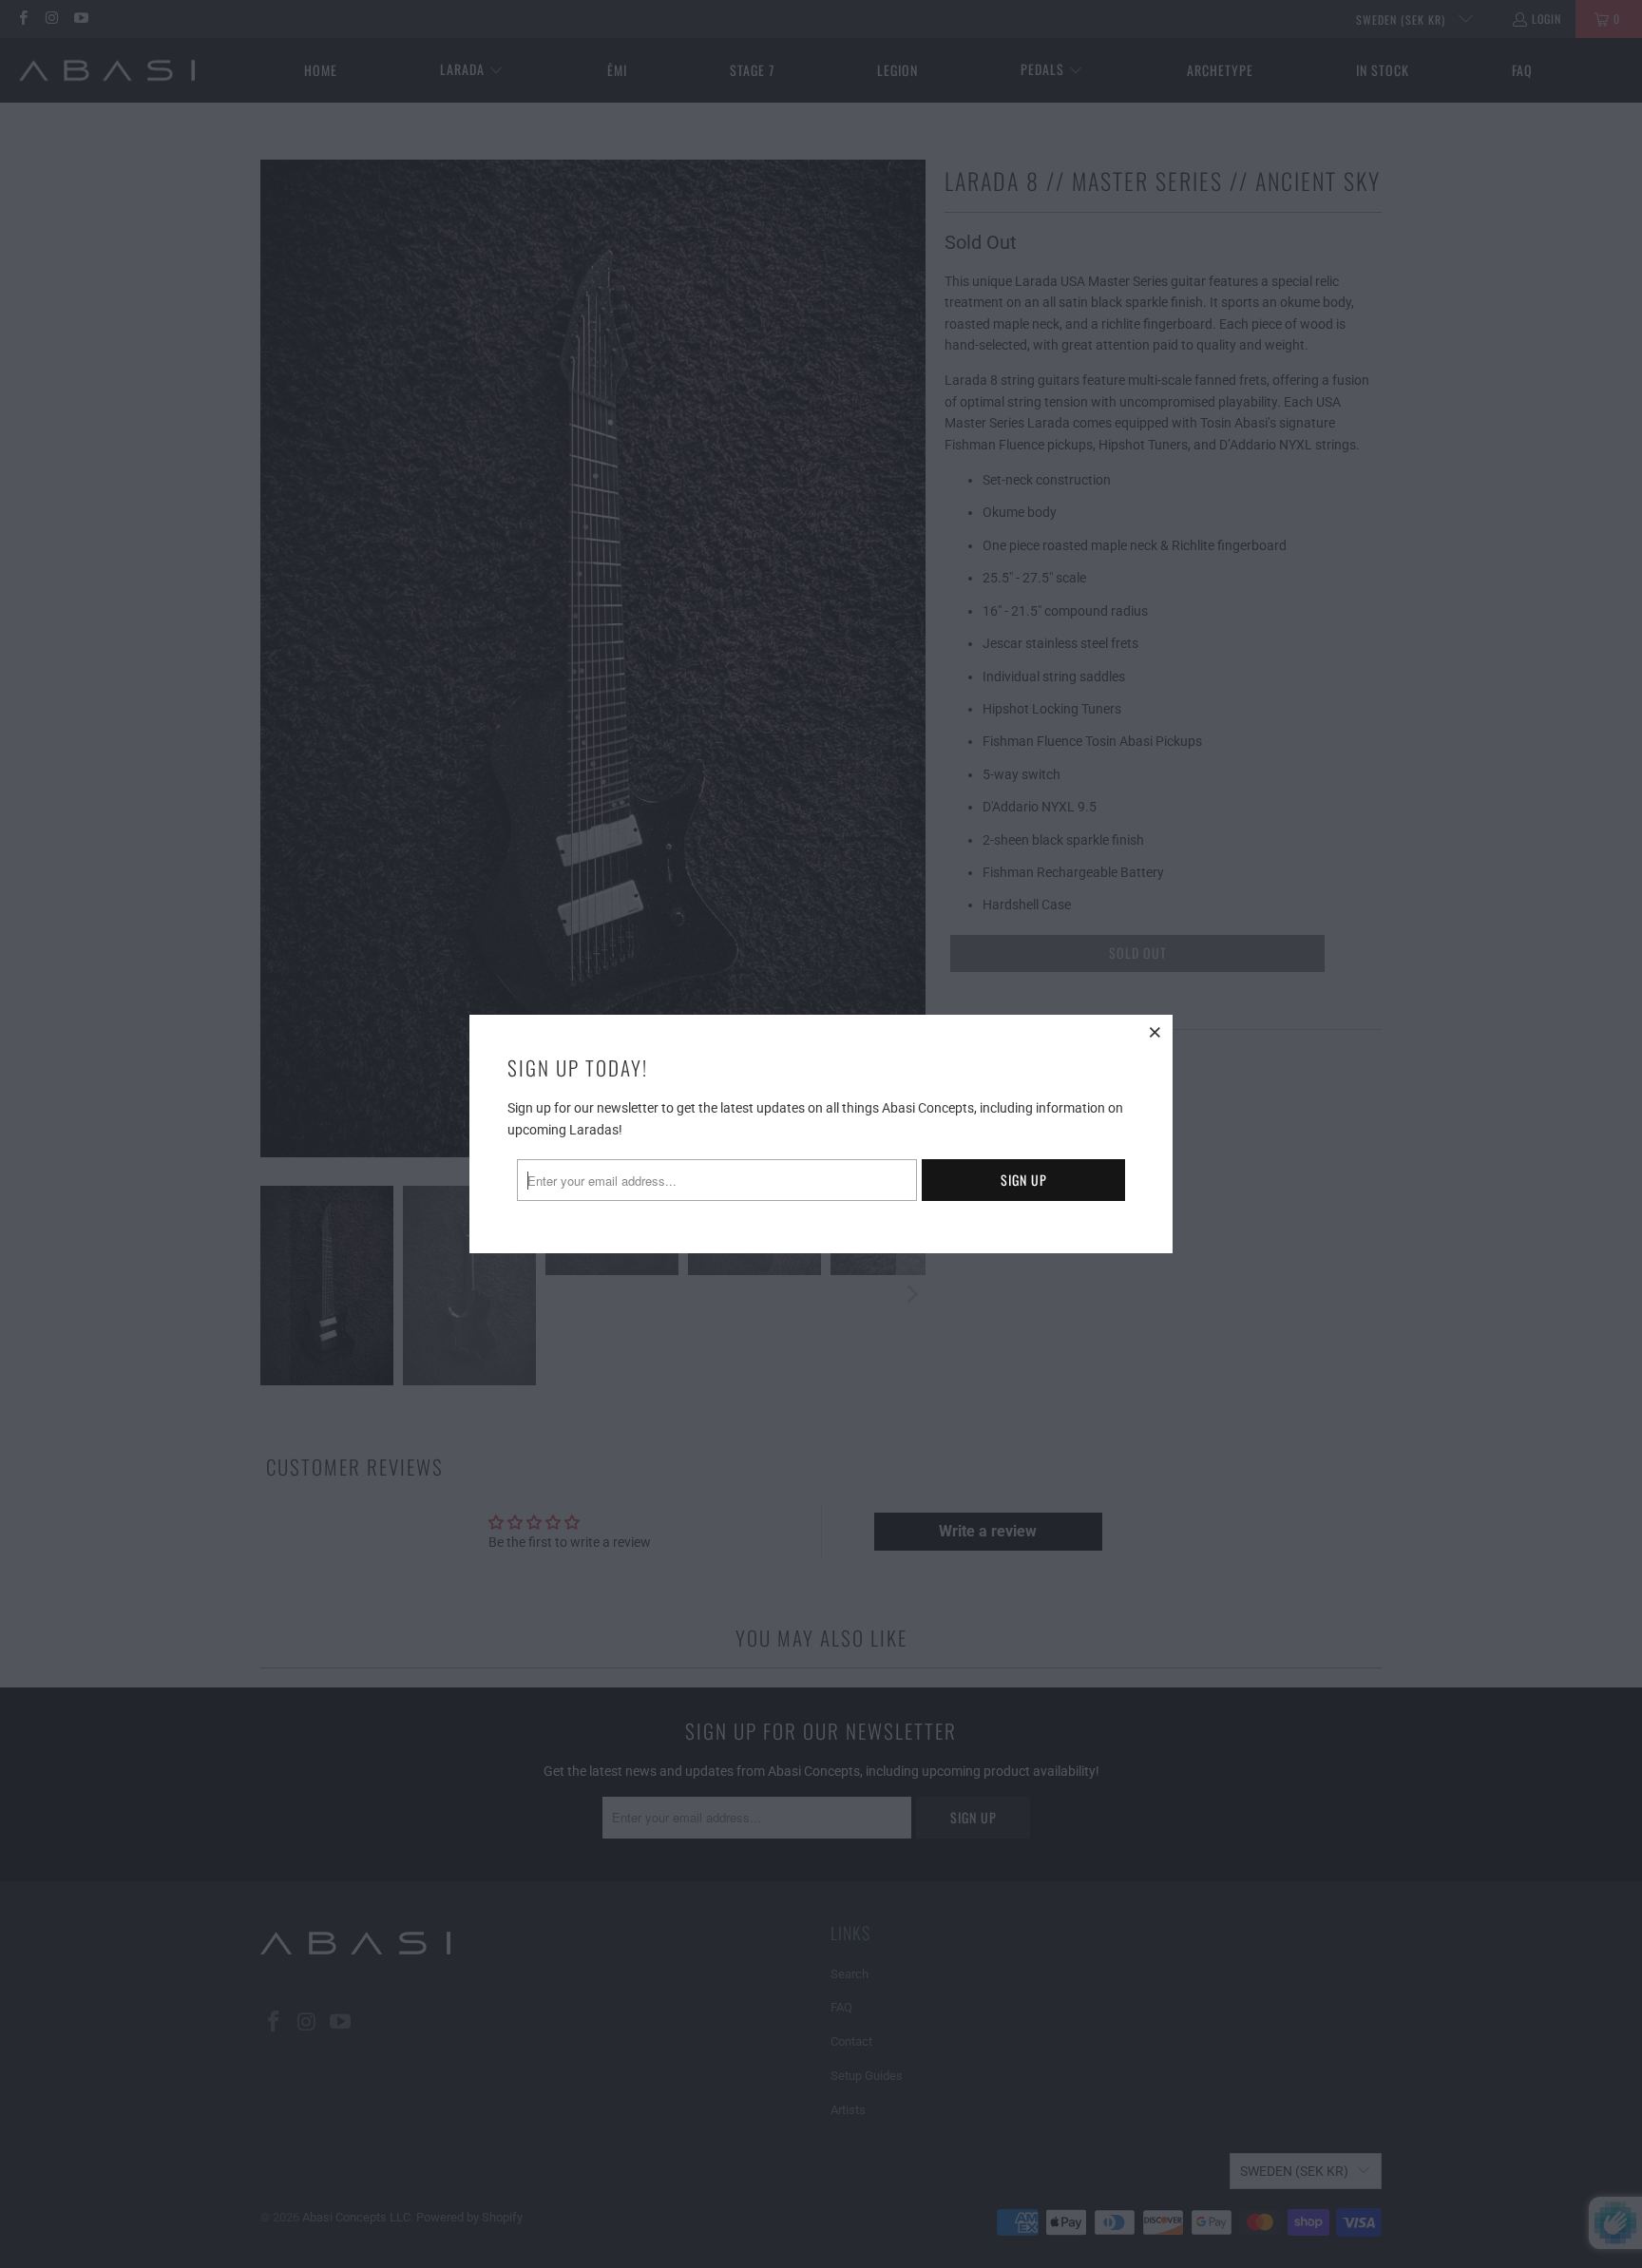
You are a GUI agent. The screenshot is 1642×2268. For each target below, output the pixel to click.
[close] (1155, 1032)
